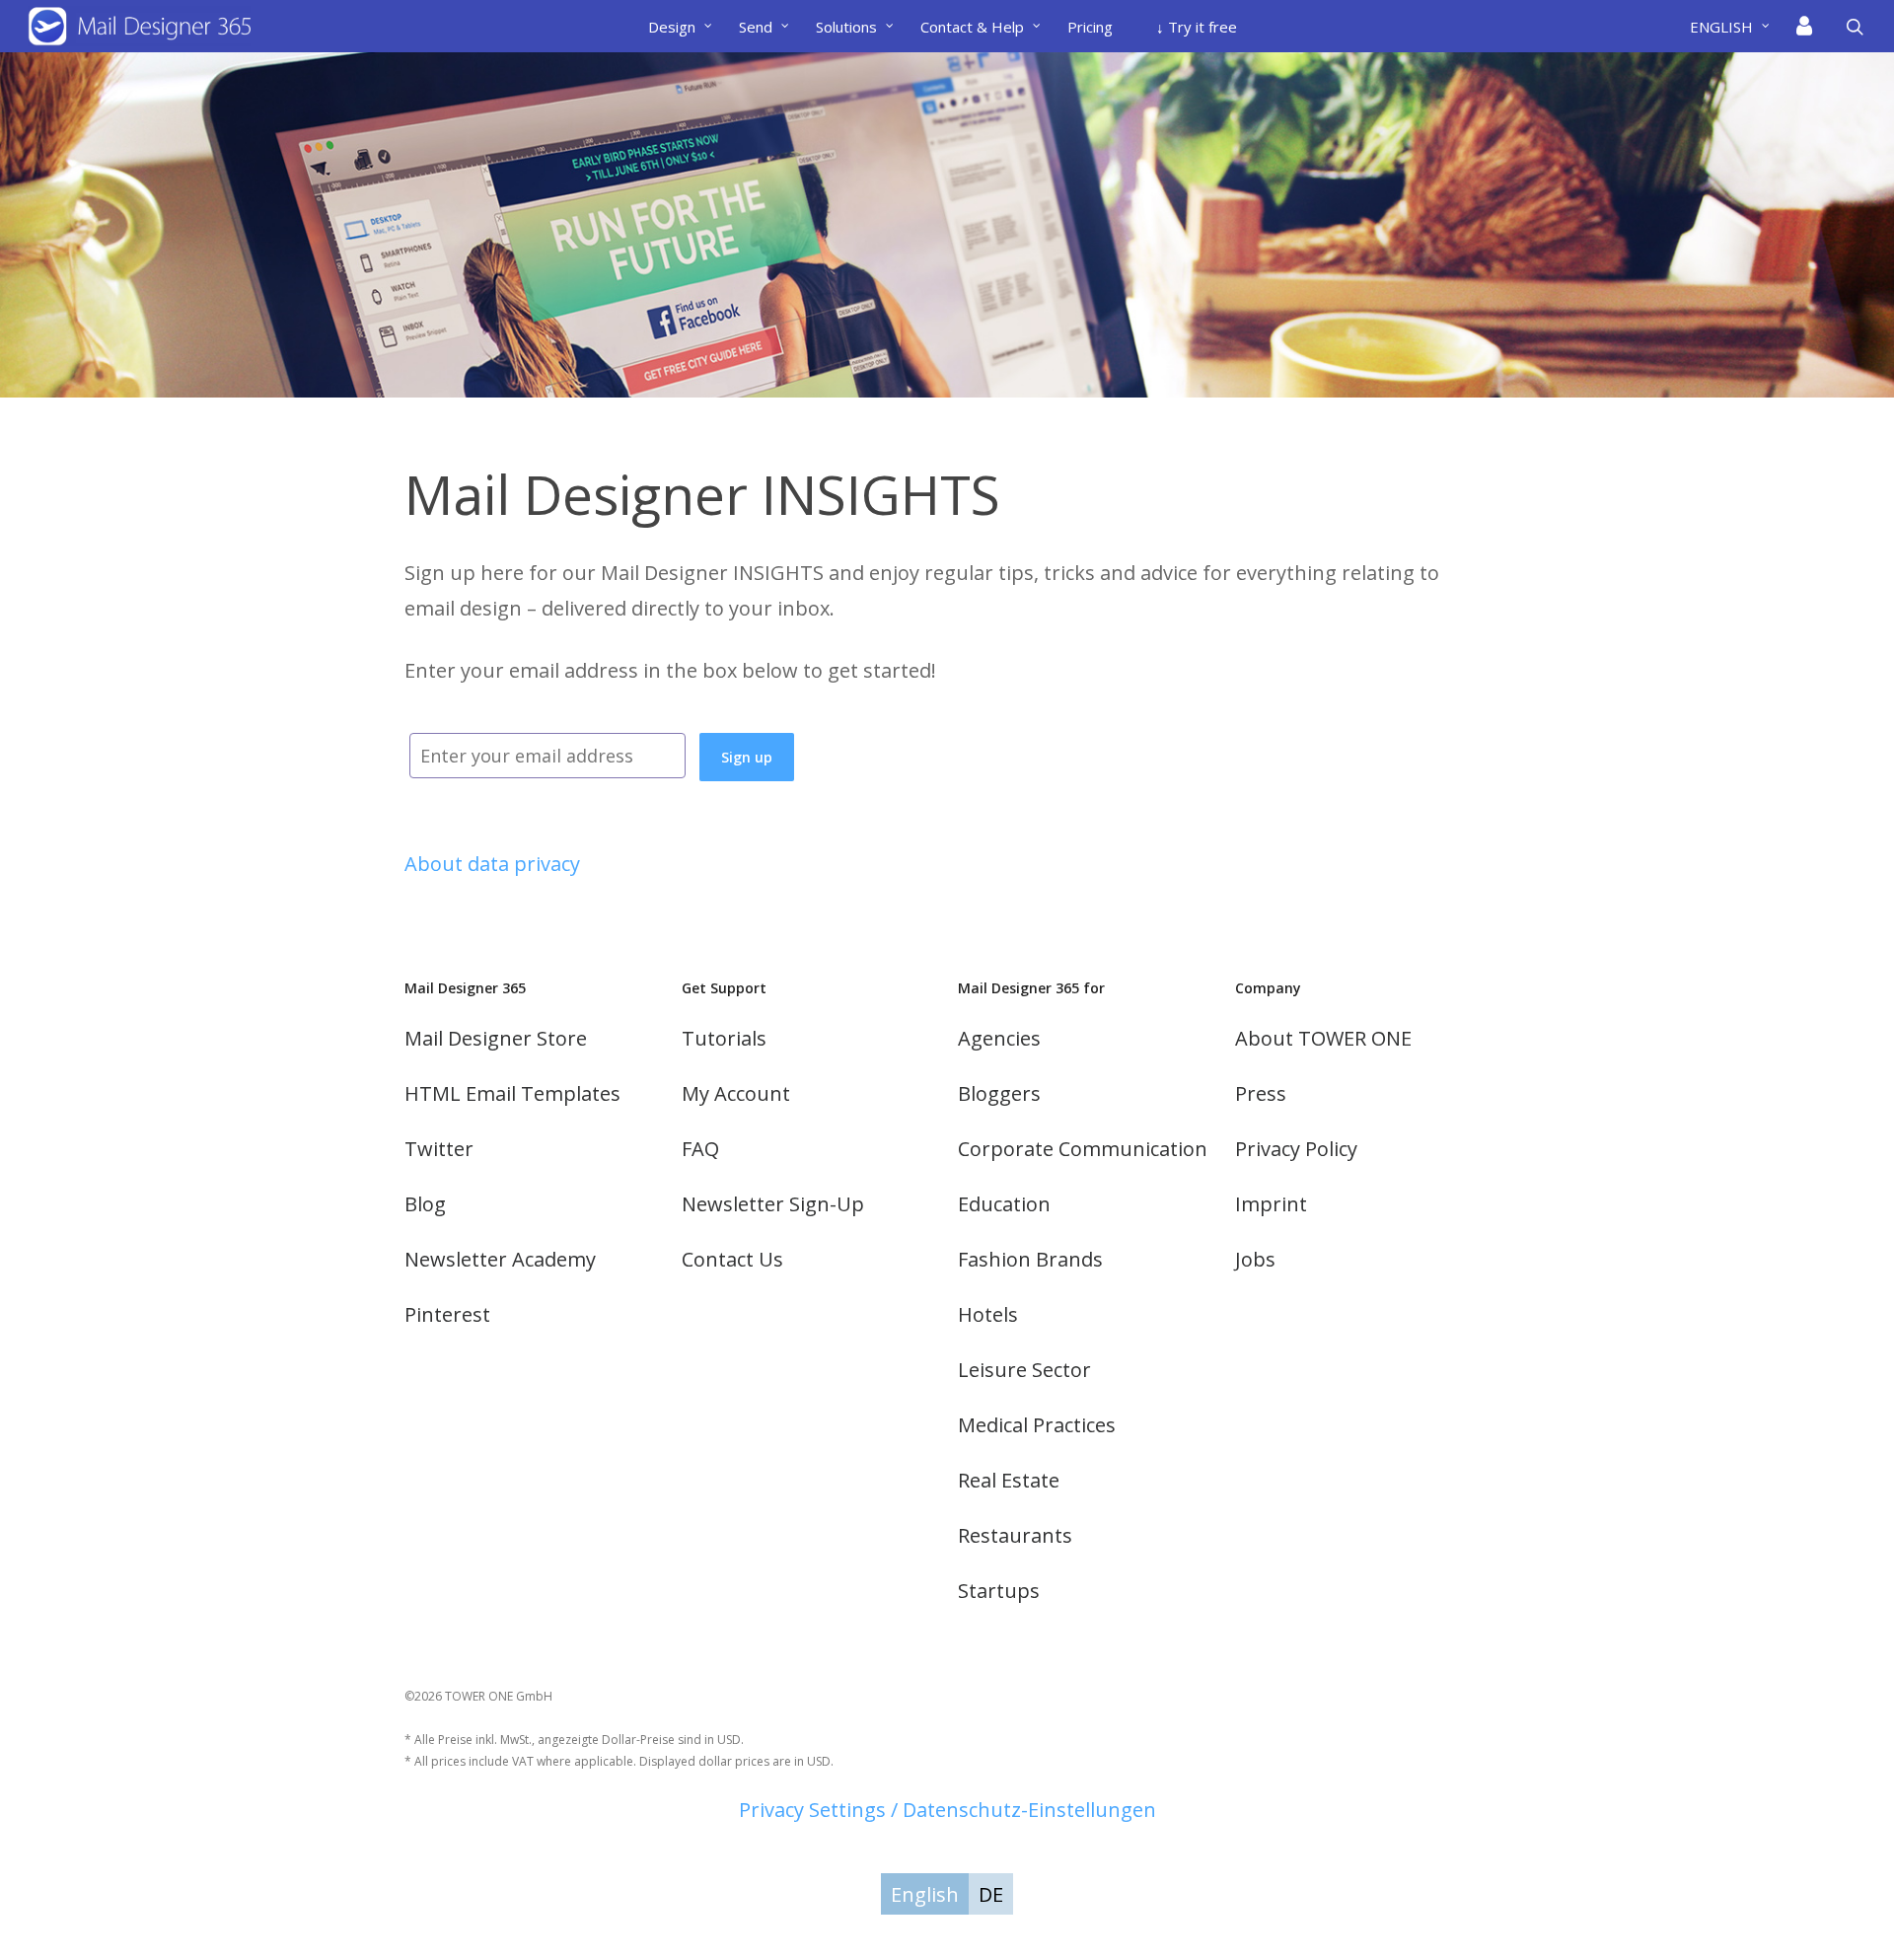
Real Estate (1009, 1480)
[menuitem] (1737, 27)
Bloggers (999, 1093)
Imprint (1271, 1204)
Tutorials (724, 1038)
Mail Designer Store (496, 1038)
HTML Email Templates (512, 1093)
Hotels (988, 1314)
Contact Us (732, 1259)
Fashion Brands (1030, 1259)
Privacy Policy (1296, 1149)
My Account (736, 1093)
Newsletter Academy (500, 1259)
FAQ (700, 1149)
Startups (999, 1591)
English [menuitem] (925, 1894)
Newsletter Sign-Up (773, 1204)
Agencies (999, 1038)
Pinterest (447, 1314)
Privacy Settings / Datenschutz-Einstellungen (947, 1810)
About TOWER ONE (1323, 1038)
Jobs (1255, 1259)
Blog (425, 1204)
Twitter (439, 1149)
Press (1261, 1093)
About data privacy (492, 864)
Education (1004, 1204)
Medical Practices (1037, 1425)
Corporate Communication (1083, 1149)
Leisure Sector (1024, 1370)
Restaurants (1015, 1535)
